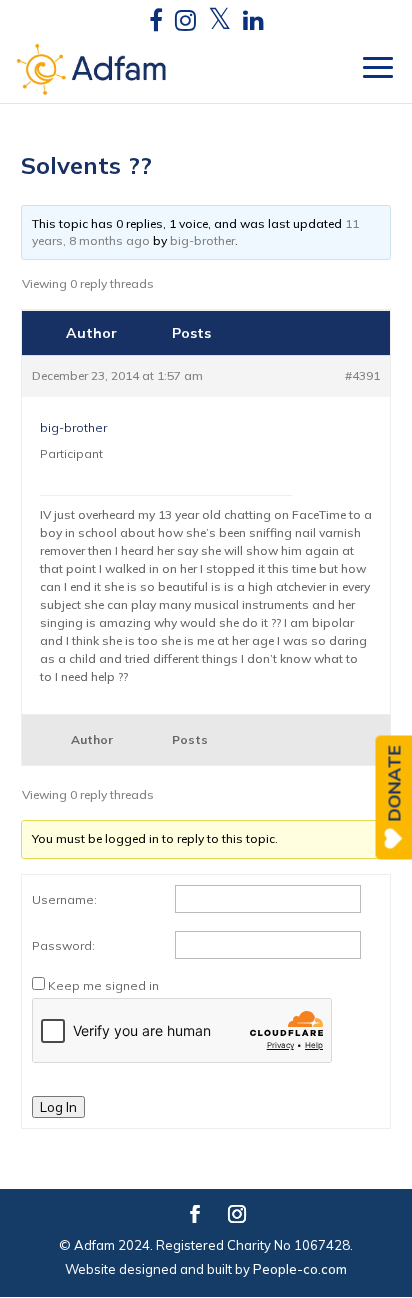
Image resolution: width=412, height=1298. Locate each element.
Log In (58, 1107)
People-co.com (300, 1269)
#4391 (362, 375)
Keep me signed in (103, 985)
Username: (64, 899)
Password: (63, 945)
